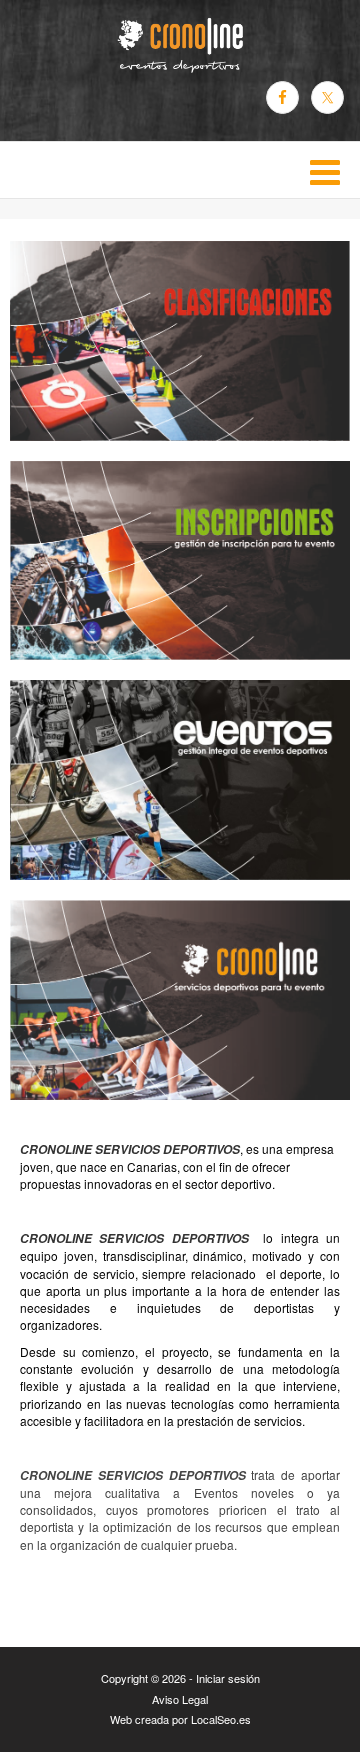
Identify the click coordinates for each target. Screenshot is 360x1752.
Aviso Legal (180, 1699)
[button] (180, 170)
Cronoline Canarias (180, 45)
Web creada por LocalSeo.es (180, 1719)
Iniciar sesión (228, 1678)
